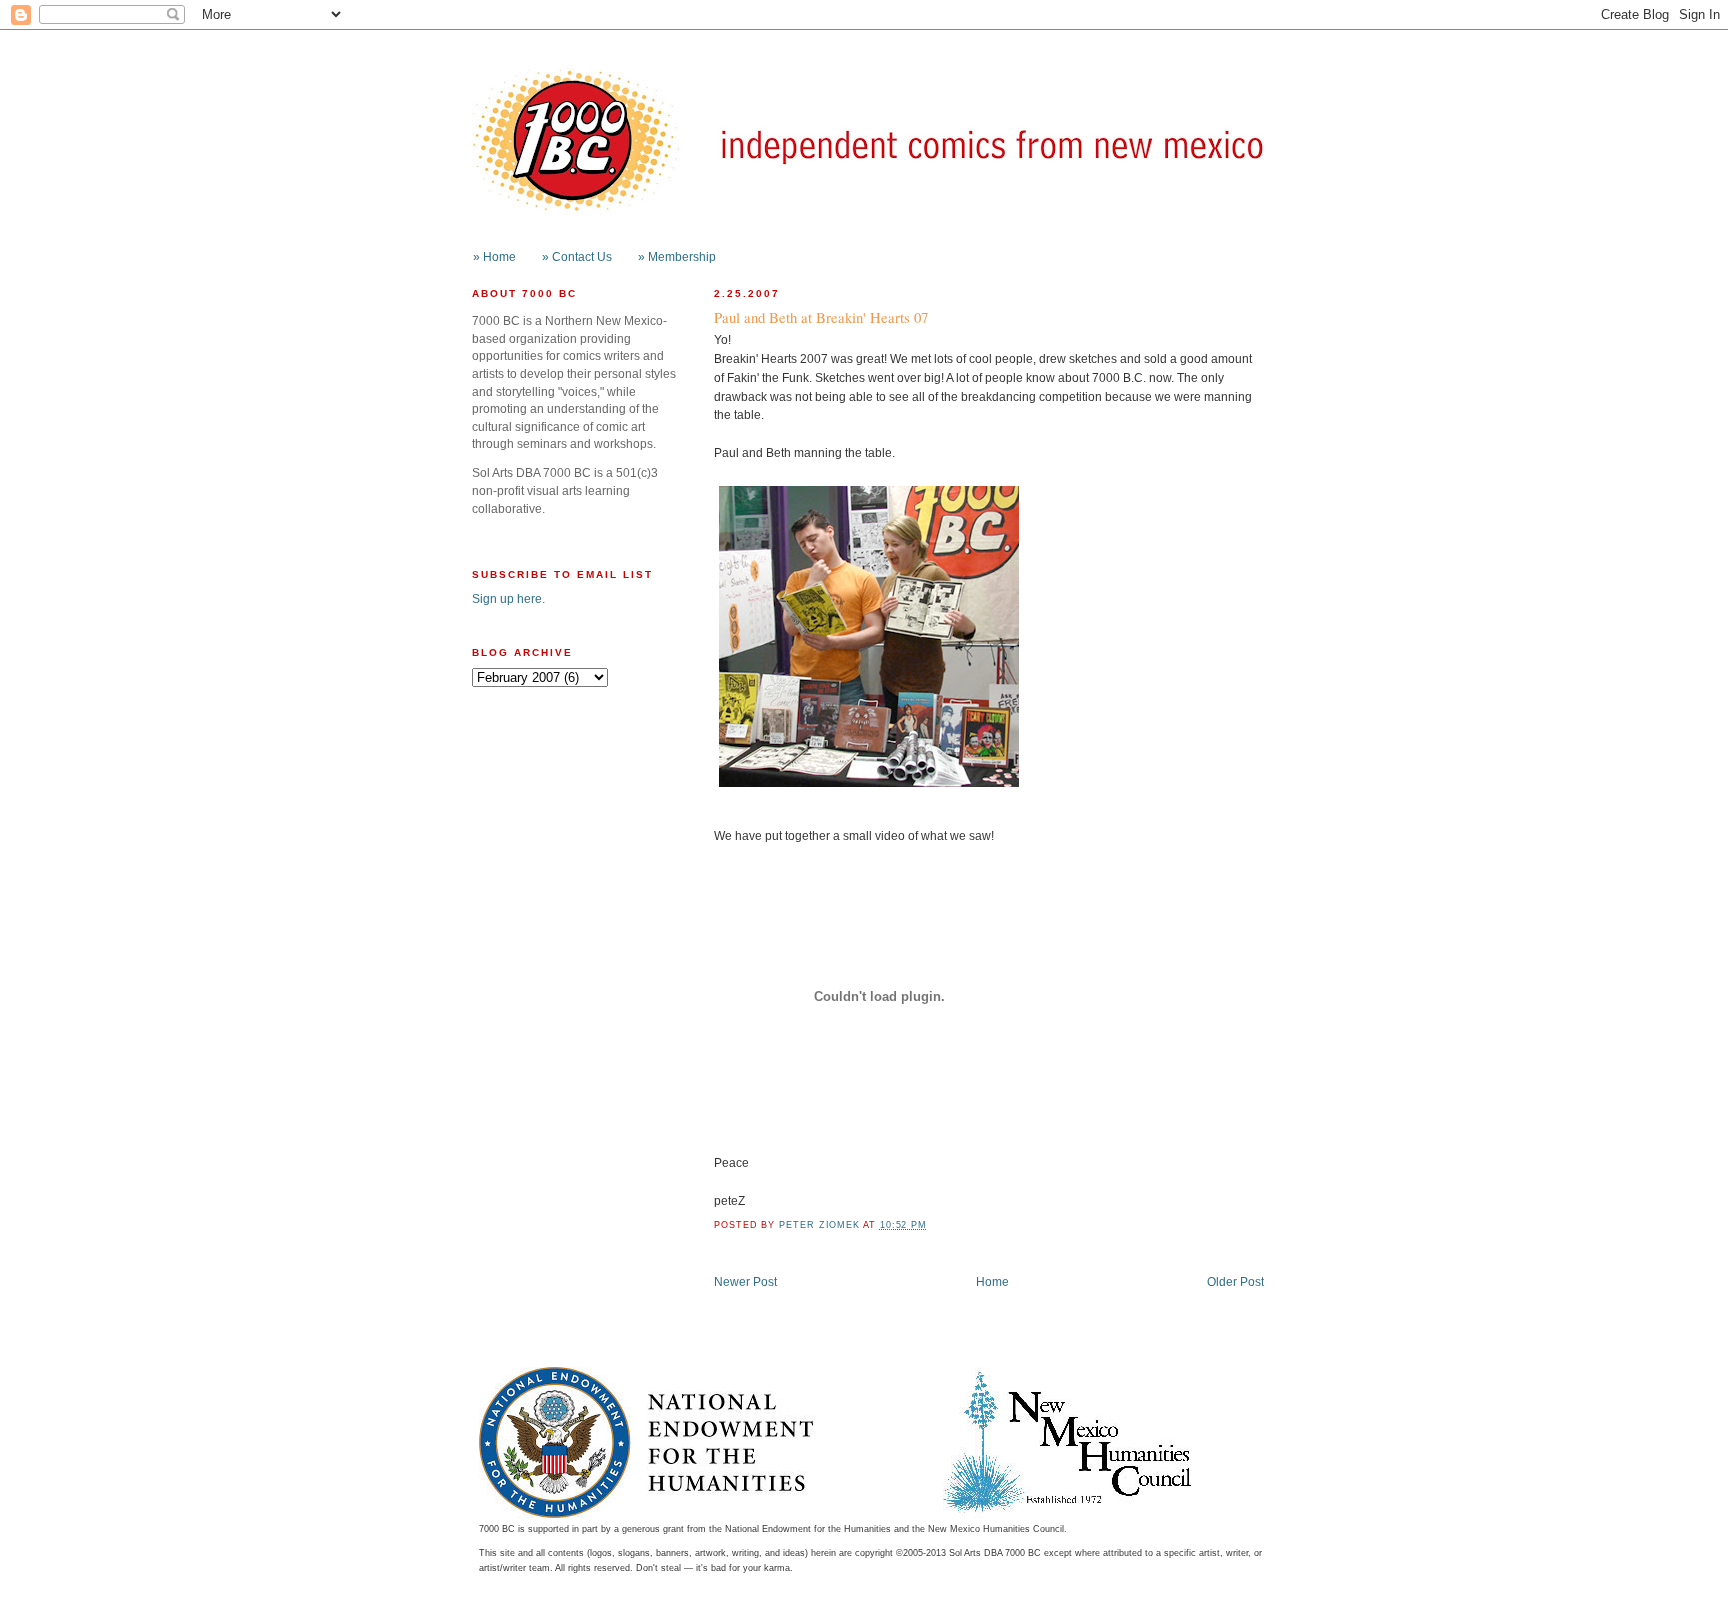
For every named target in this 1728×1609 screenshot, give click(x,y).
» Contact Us (577, 256)
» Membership (677, 256)
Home (992, 1281)
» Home (494, 256)
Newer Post (745, 1281)
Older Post (1235, 1281)
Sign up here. (508, 598)
